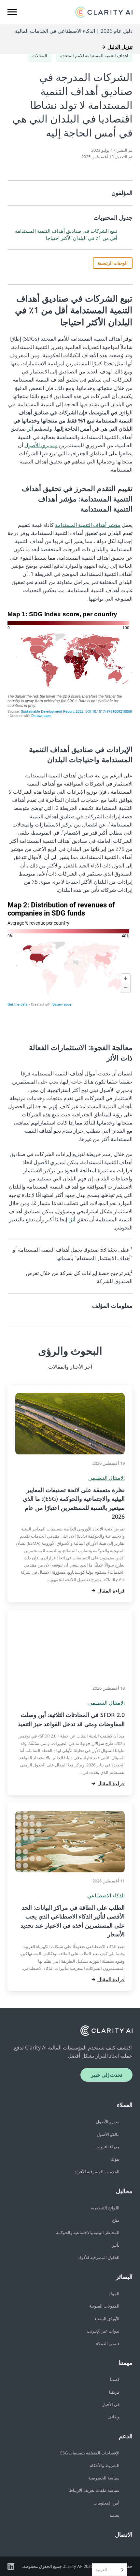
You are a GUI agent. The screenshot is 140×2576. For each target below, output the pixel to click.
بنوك (115, 2159)
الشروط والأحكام (105, 2465)
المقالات (40, 56)
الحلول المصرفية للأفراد (99, 2257)
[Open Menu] (12, 12)
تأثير (116, 2245)
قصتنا (115, 2379)
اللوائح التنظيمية (105, 2208)
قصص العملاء (108, 2344)
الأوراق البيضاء (107, 2319)
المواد (114, 2294)
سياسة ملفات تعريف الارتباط (94, 2490)
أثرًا (72, 1219)
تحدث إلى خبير (106, 2075)
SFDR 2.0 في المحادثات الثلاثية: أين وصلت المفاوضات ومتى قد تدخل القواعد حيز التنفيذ (71, 1719)
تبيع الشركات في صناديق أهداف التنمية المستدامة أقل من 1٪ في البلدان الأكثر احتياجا (66, 234)
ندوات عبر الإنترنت (103, 2331)
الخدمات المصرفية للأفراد (97, 2172)
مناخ (116, 2220)
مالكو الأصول (108, 2134)
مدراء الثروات (107, 2147)
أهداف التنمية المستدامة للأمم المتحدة (94, 56)
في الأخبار (111, 2404)
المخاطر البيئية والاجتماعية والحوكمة (88, 2232)
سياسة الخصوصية (104, 2478)
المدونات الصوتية (104, 2306)
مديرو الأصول (108, 2122)
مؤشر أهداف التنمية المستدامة (88, 525)
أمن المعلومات (106, 2503)
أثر (30, 429)
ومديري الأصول (41, 445)
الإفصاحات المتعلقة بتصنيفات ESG (90, 2453)
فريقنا (114, 2392)
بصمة (115, 2515)
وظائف (113, 2417)
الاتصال (124, 2534)
